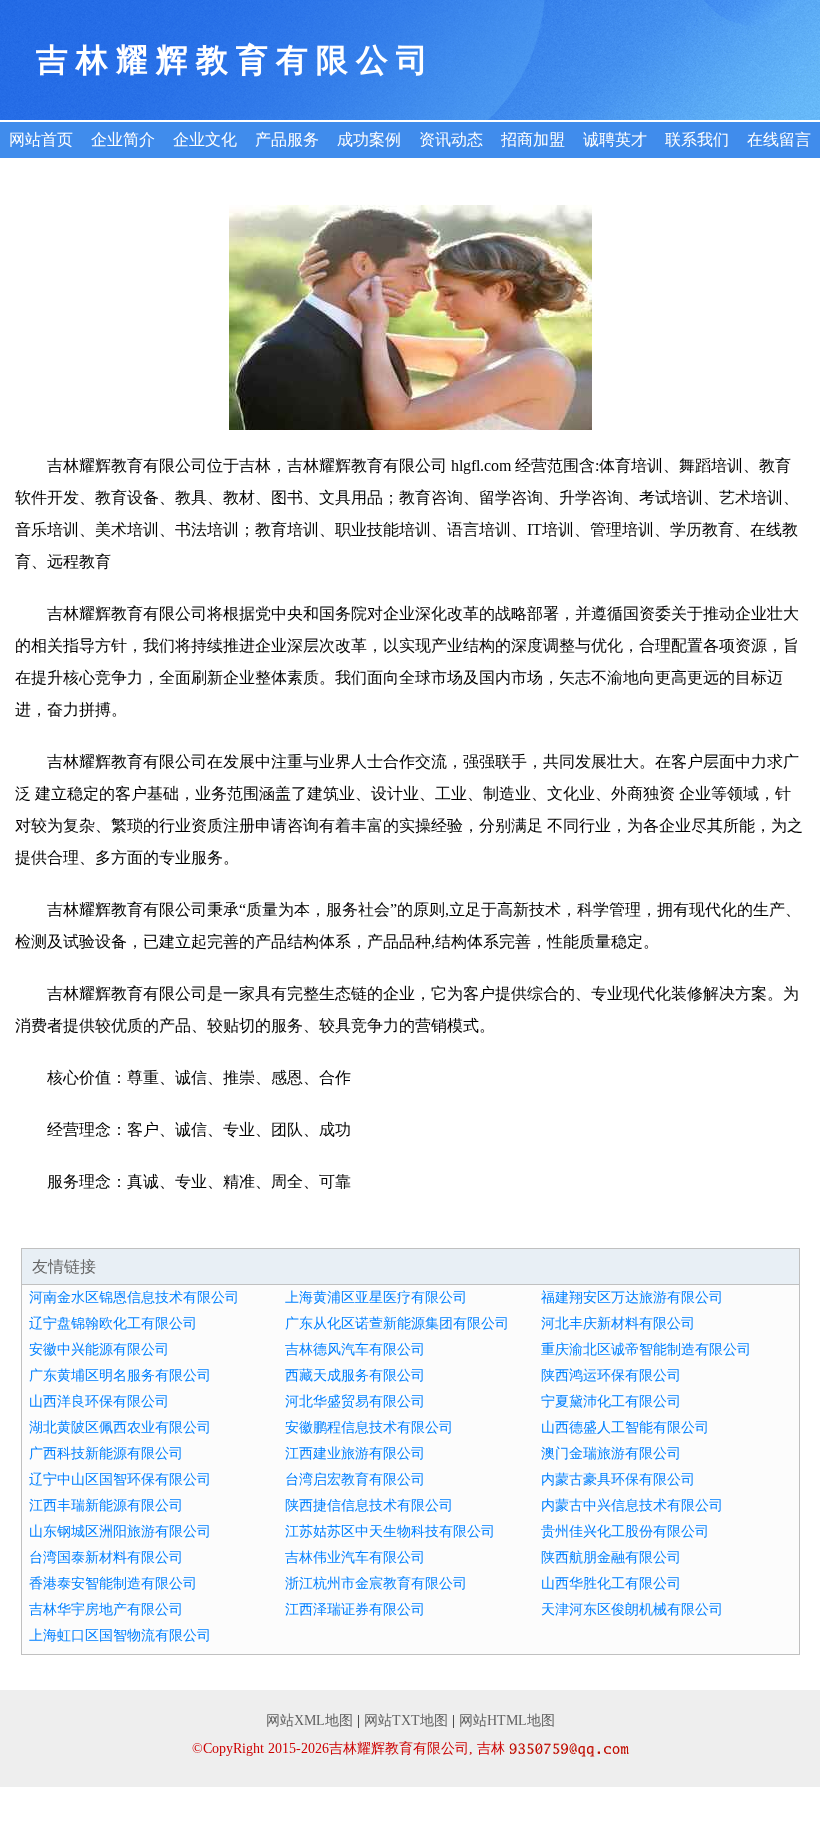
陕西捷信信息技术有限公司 (369, 1505)
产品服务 (287, 139)
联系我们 (697, 139)
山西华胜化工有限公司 (611, 1583)
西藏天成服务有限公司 (355, 1375)
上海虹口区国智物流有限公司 (120, 1635)
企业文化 (205, 139)
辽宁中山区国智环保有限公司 (120, 1479)
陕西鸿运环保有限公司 (611, 1375)
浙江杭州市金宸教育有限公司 (376, 1583)
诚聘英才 (615, 139)
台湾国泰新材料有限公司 (106, 1557)
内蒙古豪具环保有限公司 (618, 1479)
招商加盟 (533, 139)
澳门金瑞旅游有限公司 (611, 1453)
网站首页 (41, 139)
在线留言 (779, 139)
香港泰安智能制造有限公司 (113, 1583)
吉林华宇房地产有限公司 (106, 1609)
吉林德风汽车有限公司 (355, 1349)
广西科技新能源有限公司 (106, 1453)
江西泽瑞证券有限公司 (355, 1609)
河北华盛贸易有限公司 (355, 1401)
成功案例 (369, 139)
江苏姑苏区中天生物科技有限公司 (390, 1531)
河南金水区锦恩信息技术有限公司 (134, 1297)
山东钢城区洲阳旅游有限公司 (120, 1531)
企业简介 (123, 139)
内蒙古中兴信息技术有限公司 (632, 1505)
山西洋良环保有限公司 (99, 1401)
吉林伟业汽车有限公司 (355, 1557)
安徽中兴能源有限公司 (99, 1349)
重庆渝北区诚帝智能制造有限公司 (646, 1349)
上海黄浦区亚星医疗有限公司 (376, 1297)
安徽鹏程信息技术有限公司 (369, 1427)
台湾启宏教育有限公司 (355, 1479)
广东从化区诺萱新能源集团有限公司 (397, 1323)
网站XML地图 (309, 1720)
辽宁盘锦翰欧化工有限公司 (113, 1323)
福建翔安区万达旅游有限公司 (632, 1297)
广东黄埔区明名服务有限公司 (120, 1375)
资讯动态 (451, 139)
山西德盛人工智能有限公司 (625, 1427)
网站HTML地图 (507, 1720)
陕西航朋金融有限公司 (611, 1557)
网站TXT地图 (406, 1720)
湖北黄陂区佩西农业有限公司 (120, 1427)
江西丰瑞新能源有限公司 (106, 1505)
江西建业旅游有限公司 (355, 1453)
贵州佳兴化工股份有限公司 (625, 1531)
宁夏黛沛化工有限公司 (611, 1401)
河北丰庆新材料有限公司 (618, 1323)
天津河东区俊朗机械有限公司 (632, 1609)
